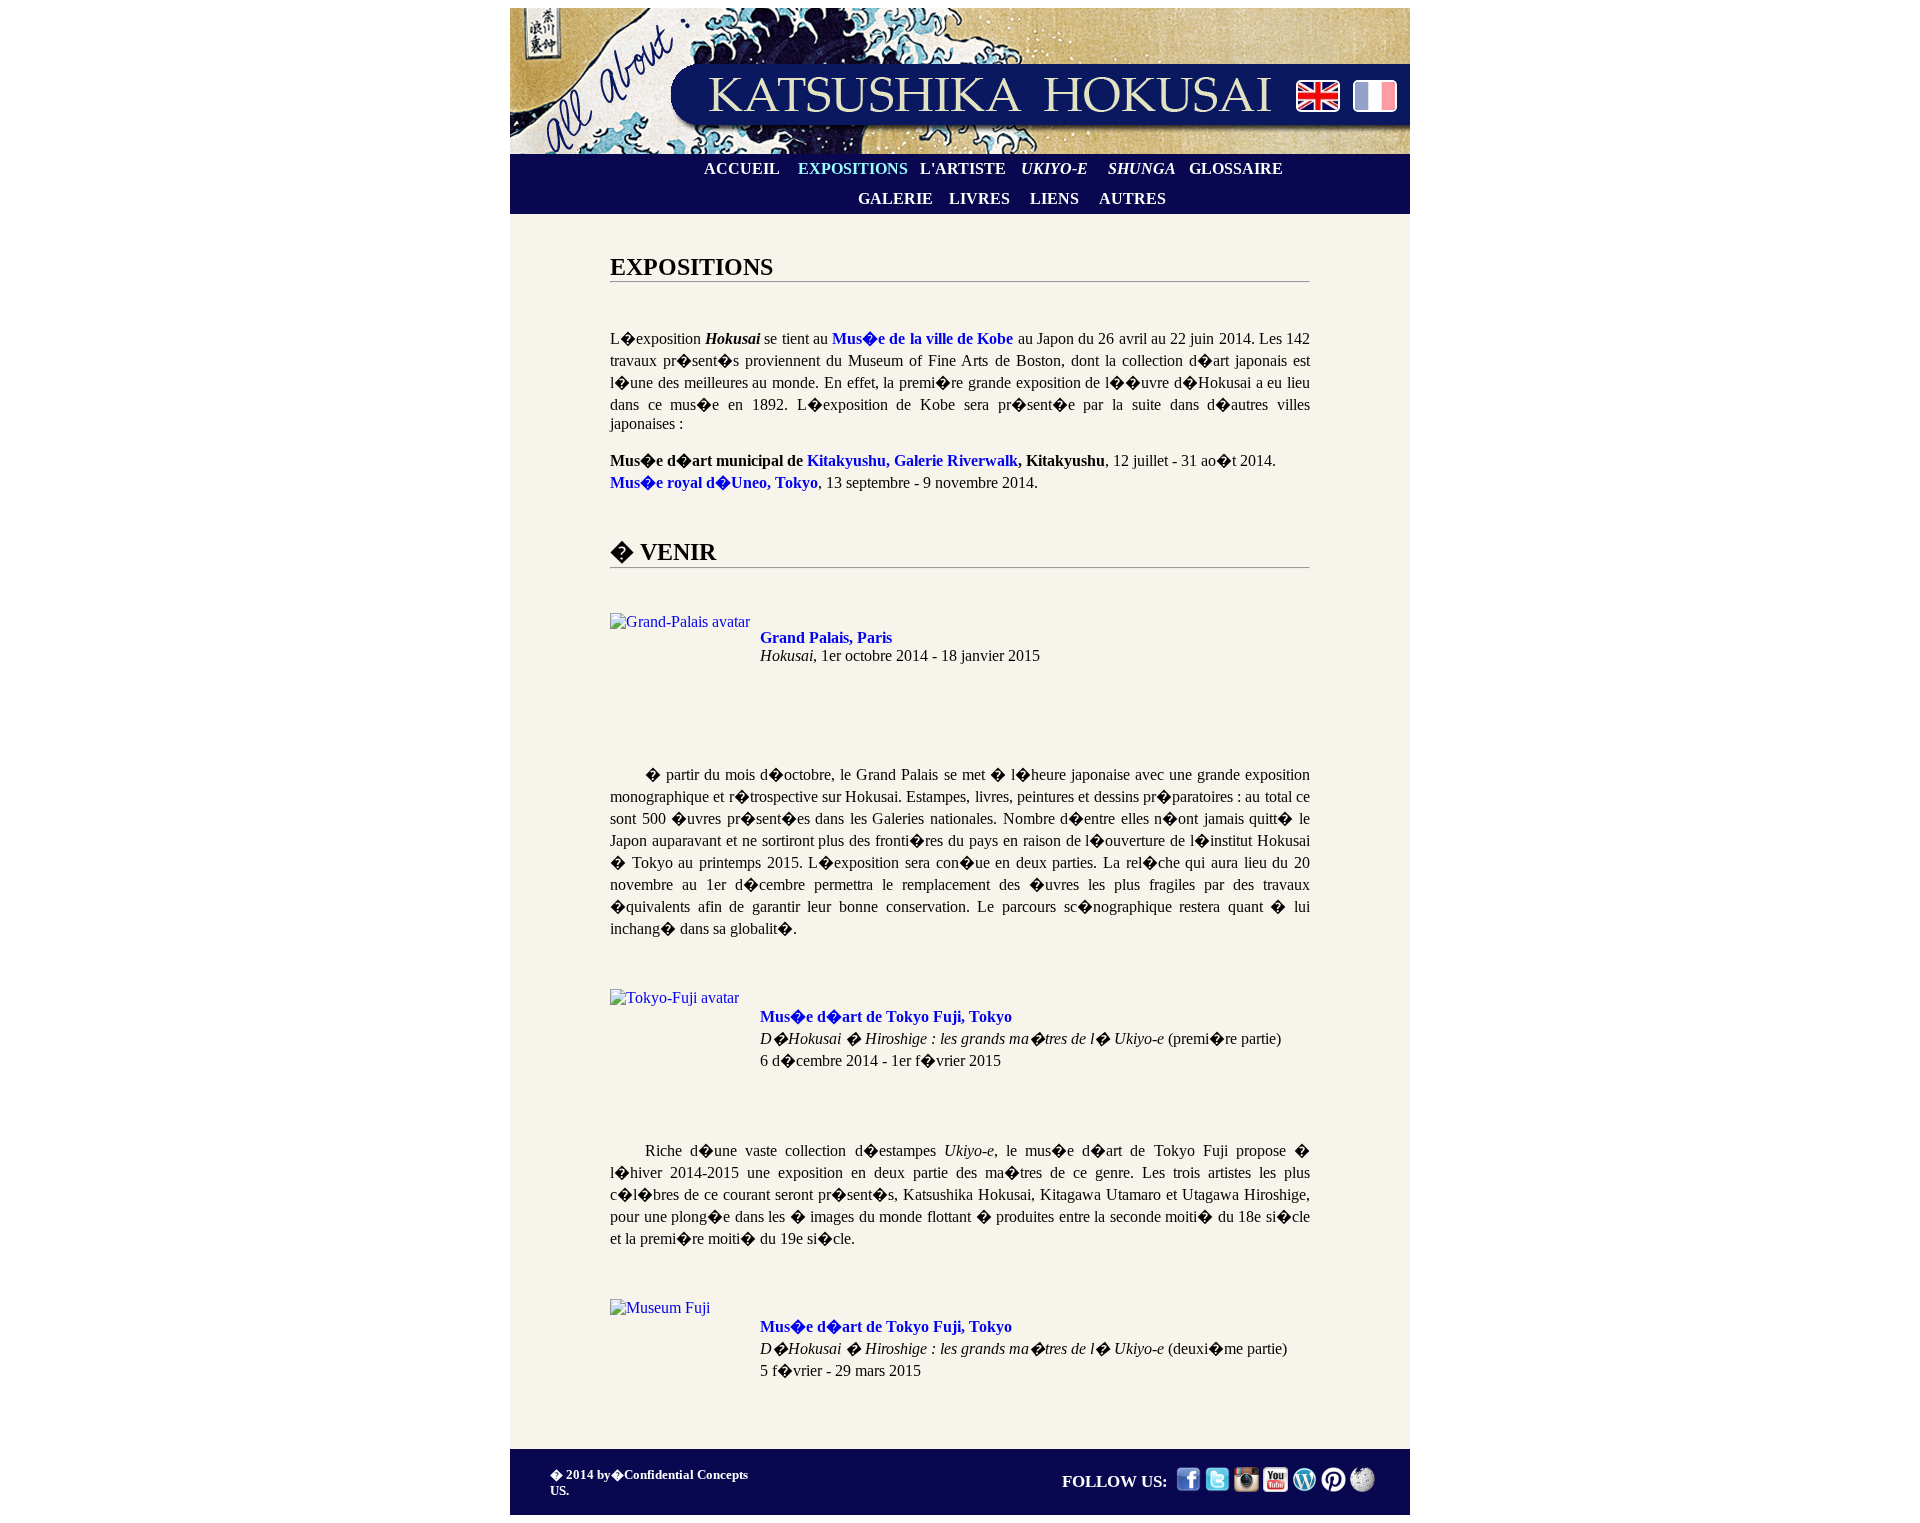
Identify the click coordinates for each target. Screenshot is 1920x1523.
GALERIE (895, 198)
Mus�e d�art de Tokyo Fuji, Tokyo (886, 1016)
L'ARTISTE (963, 168)
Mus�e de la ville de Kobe (922, 338)
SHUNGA (1142, 168)
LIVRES (979, 198)
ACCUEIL (742, 168)
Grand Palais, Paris (826, 637)
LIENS (1054, 198)
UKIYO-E (1054, 168)
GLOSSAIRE (1236, 168)
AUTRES (1132, 198)
